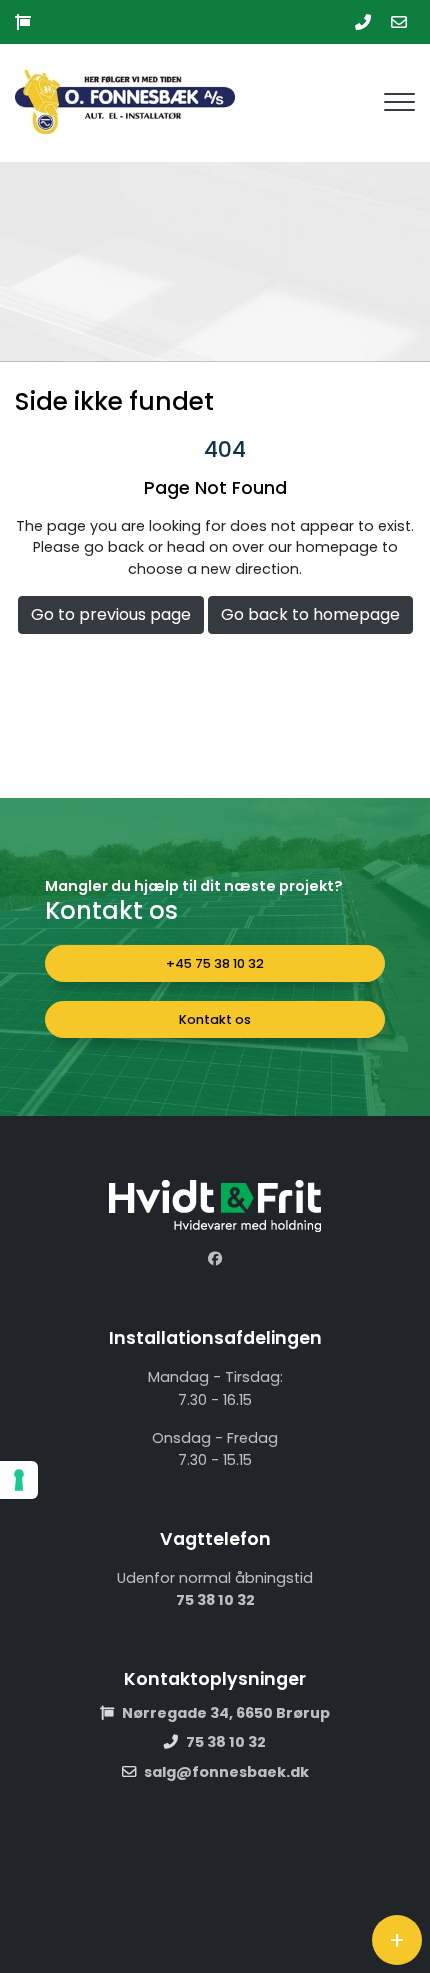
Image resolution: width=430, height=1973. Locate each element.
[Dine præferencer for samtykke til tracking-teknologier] (19, 1480)
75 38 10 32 (215, 1600)
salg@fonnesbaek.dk (226, 1772)
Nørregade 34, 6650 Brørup (226, 1713)
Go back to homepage (310, 614)
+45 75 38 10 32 (215, 963)
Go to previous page (111, 614)
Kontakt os (215, 1019)
